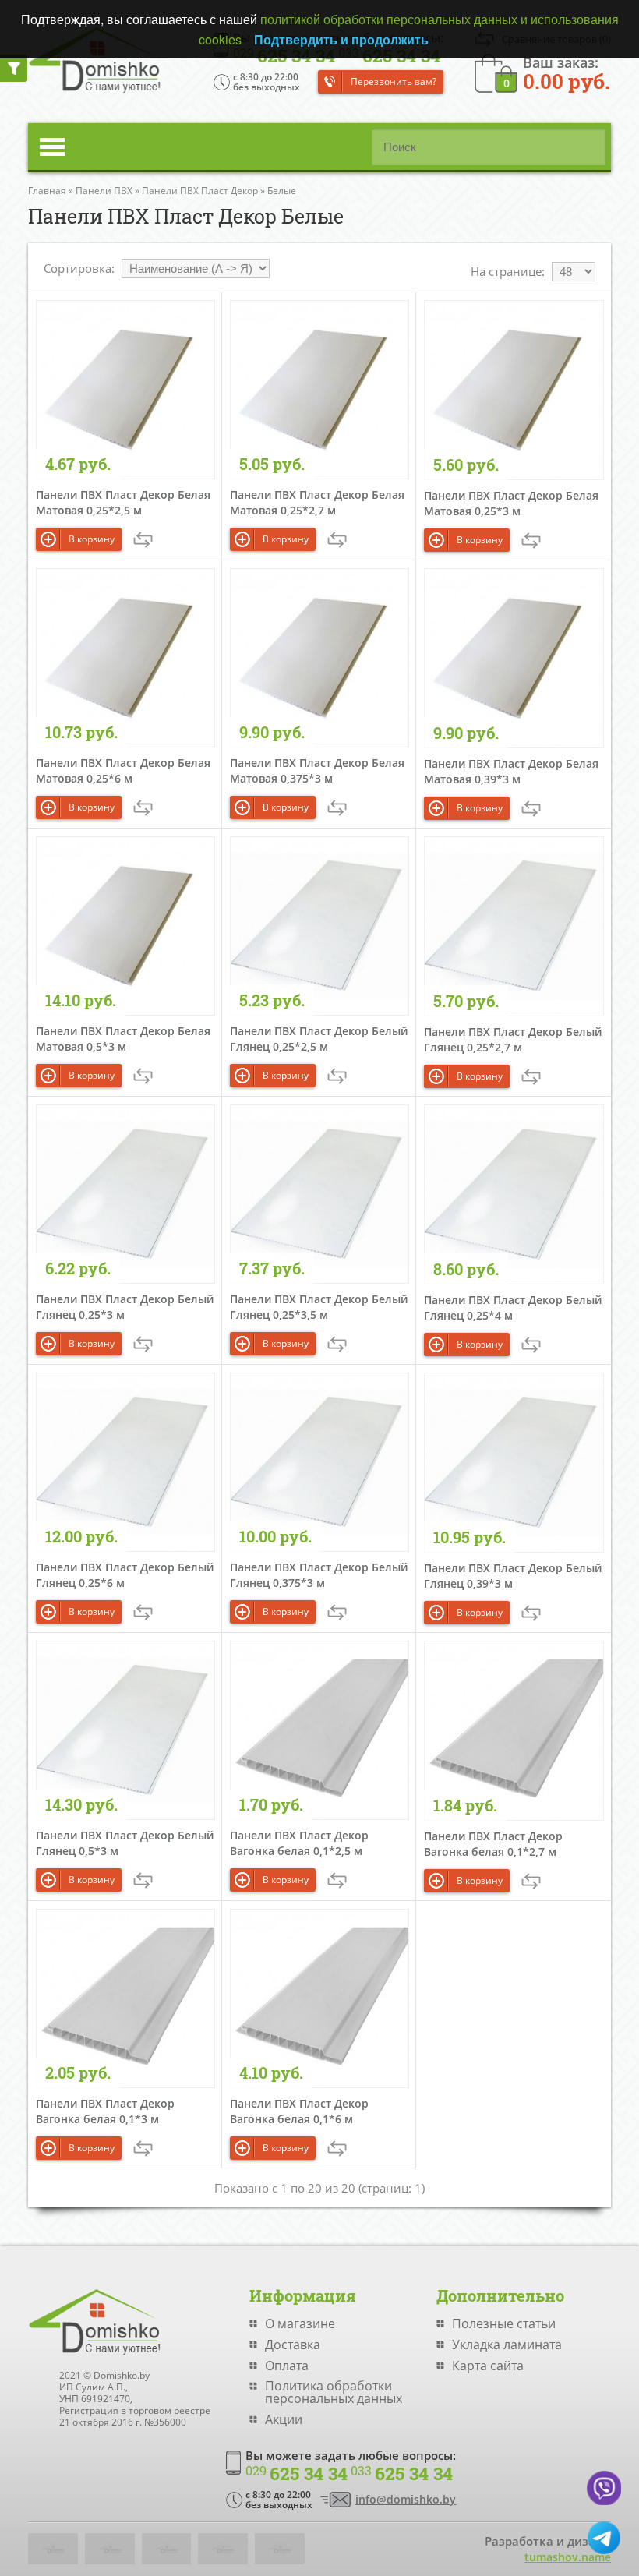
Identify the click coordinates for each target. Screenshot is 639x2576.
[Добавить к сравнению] (143, 540)
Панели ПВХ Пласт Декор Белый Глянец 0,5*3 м (125, 1843)
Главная (47, 191)
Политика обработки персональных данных (334, 2392)
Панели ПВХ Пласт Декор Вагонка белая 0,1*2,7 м (493, 1844)
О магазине (300, 2323)
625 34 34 (297, 2474)
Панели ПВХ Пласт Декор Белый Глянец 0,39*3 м (513, 1576)
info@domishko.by (406, 2499)
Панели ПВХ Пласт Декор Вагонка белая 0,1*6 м (299, 2111)
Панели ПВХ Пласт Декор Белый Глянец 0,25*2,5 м (319, 1039)
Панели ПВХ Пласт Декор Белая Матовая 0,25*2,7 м (317, 502)
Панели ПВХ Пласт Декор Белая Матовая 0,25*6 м (123, 770)
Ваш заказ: (567, 72)
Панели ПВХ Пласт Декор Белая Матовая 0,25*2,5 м (123, 502)
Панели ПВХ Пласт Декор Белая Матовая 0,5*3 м (123, 1039)
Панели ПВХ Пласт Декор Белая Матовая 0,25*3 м (511, 503)
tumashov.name (568, 2557)
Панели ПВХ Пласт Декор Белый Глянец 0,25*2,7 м (513, 1039)
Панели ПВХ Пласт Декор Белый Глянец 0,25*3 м (125, 1307)
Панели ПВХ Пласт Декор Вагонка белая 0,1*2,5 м (299, 1843)
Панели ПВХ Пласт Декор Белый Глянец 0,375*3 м (319, 1575)
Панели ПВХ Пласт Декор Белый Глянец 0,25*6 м (125, 1575)
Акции (284, 2419)
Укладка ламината (507, 2345)
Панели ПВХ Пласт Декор (200, 191)
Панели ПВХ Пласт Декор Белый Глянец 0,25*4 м (513, 1307)
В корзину (92, 539)
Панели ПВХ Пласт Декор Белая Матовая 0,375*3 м (317, 770)
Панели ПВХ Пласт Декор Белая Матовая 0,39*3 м (511, 771)
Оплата (287, 2366)
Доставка (293, 2345)
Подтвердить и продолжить (341, 39)
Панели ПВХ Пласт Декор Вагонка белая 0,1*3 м (105, 2111)
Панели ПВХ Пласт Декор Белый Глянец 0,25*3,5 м (319, 1307)
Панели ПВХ (104, 191)
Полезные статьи (504, 2323)
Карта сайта (488, 2366)
